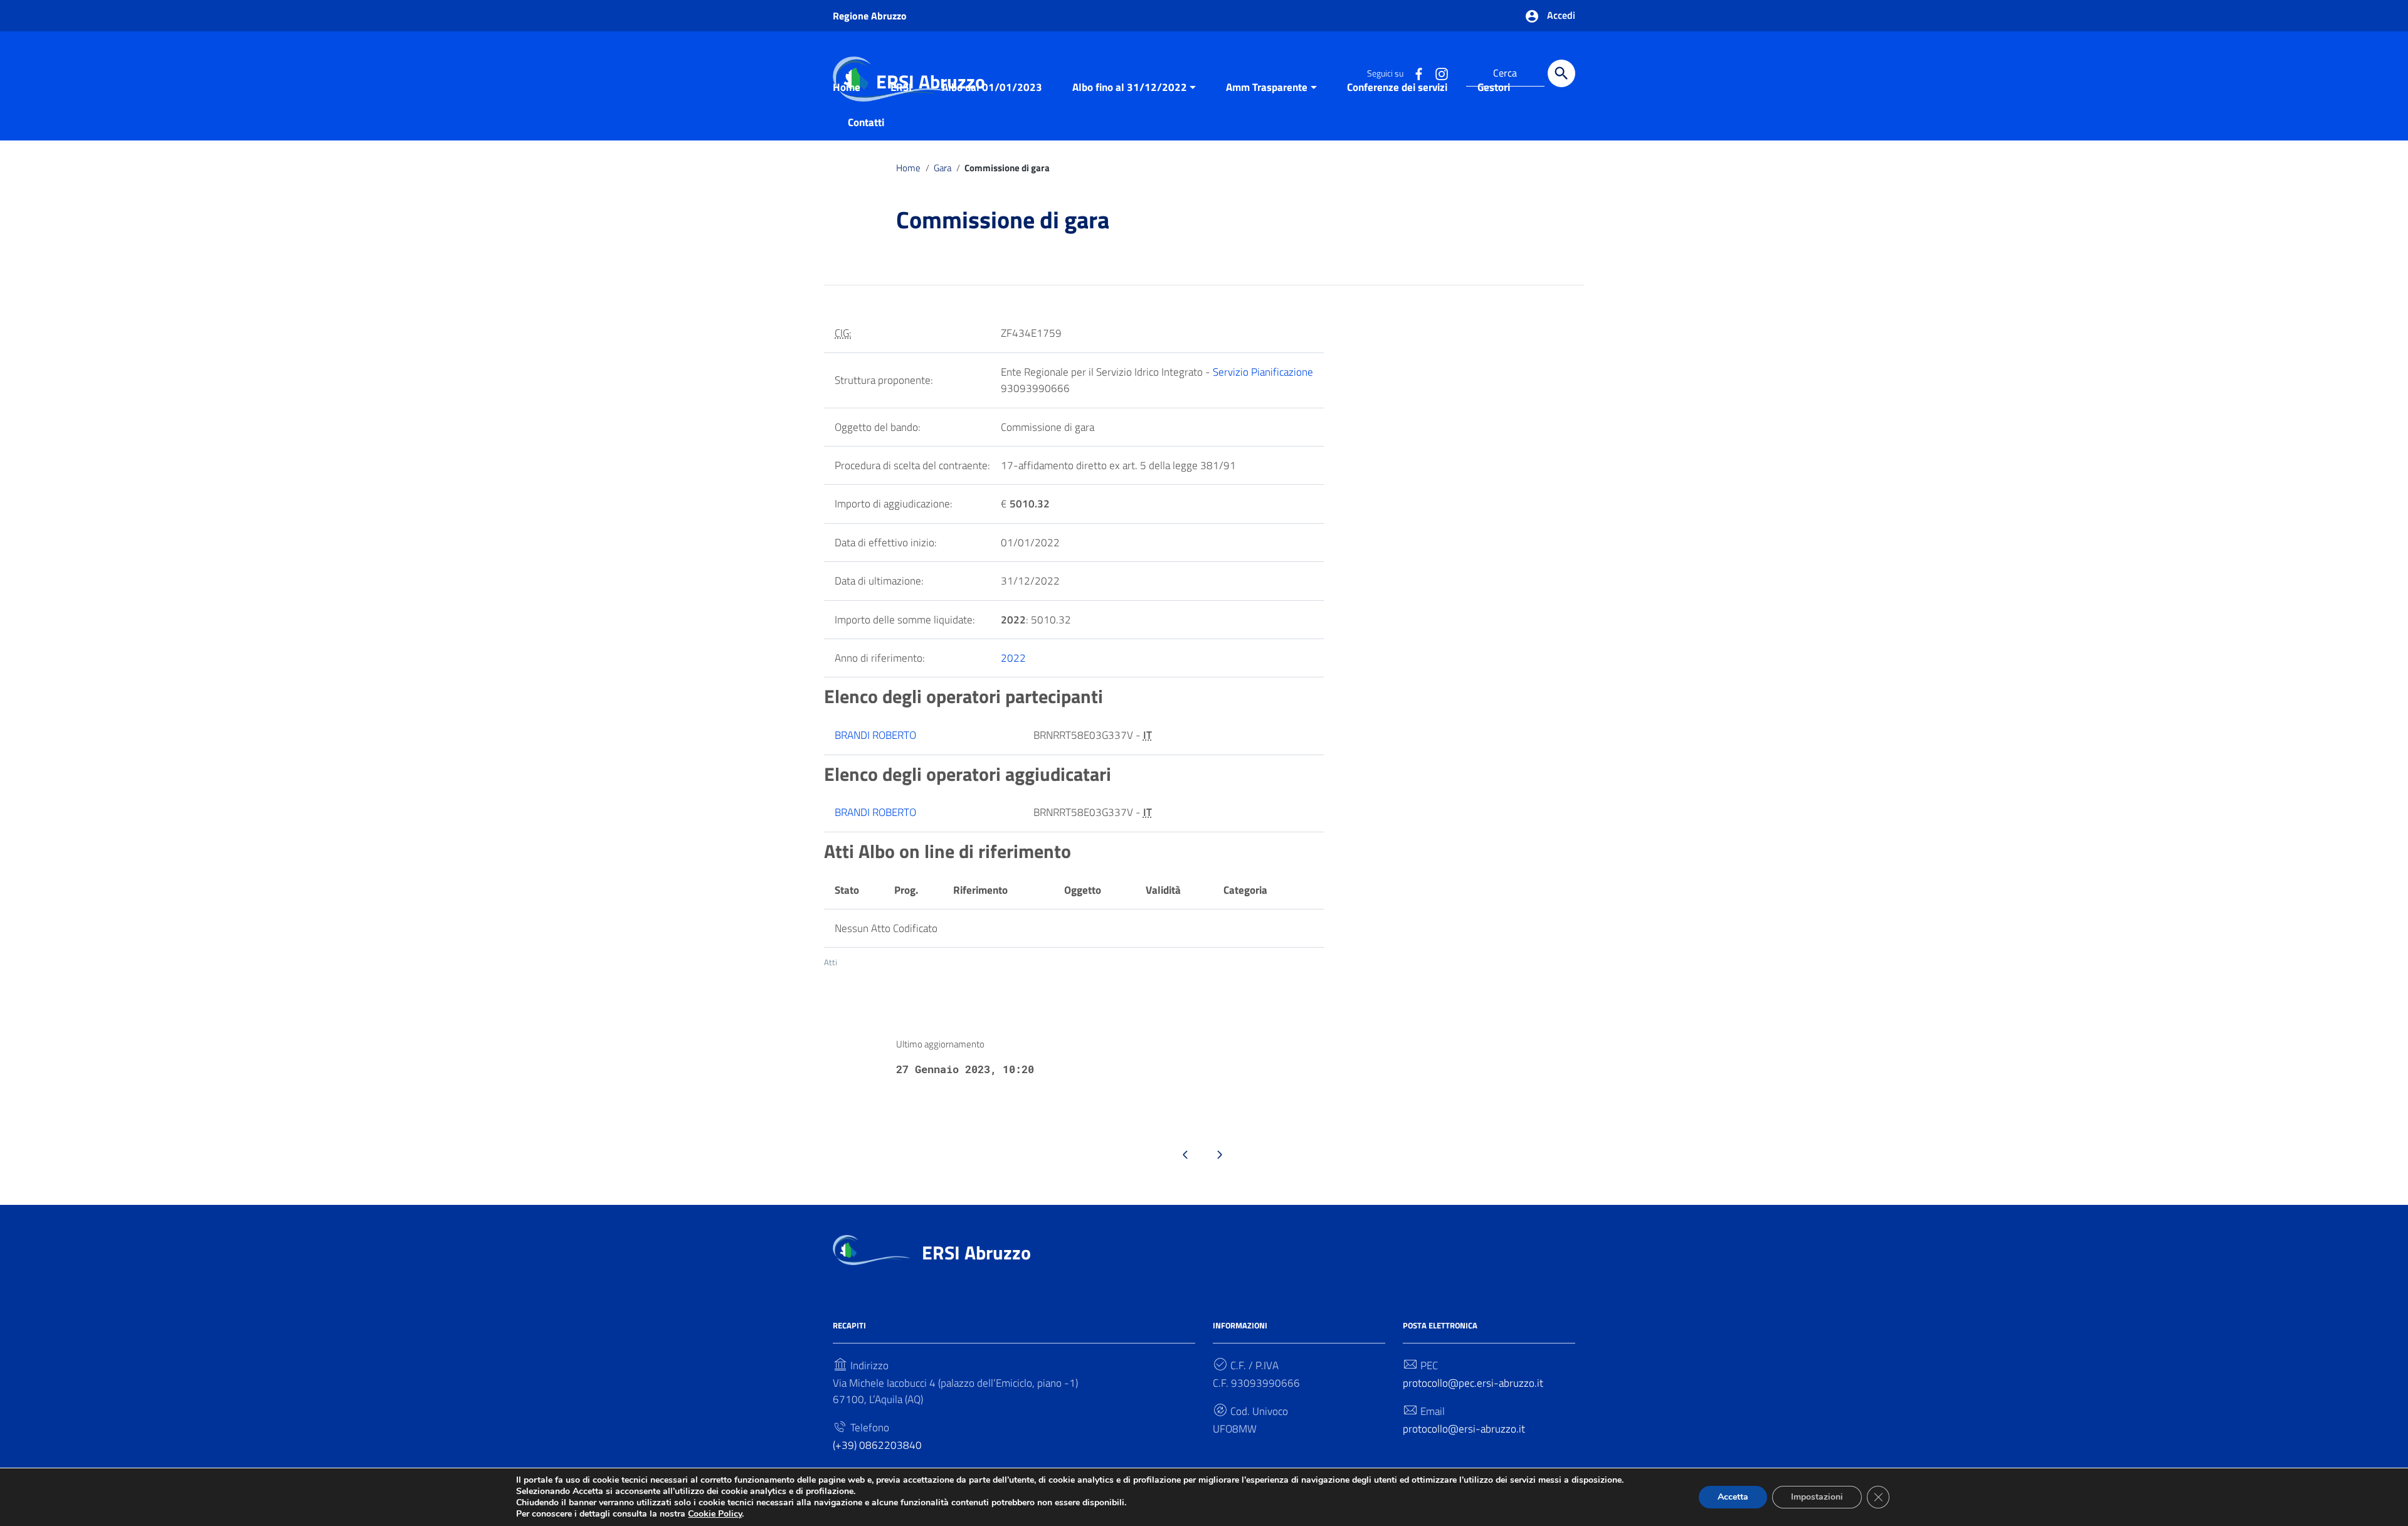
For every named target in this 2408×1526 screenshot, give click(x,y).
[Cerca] (1561, 73)
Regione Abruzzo (870, 16)
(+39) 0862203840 (877, 1445)
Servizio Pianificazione (1263, 372)
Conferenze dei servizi (1397, 87)
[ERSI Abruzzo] (871, 1249)
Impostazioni (1817, 1497)
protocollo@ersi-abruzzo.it (1464, 1429)
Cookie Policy (715, 1514)
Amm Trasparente (1267, 87)
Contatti (866, 122)
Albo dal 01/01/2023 (992, 87)
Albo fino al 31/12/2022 (1130, 87)
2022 (1013, 658)
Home (847, 87)
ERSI (901, 87)
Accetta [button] (1733, 1497)
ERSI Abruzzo (976, 1253)
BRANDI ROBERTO (875, 735)
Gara (943, 168)
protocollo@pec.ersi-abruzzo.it (1473, 1383)
